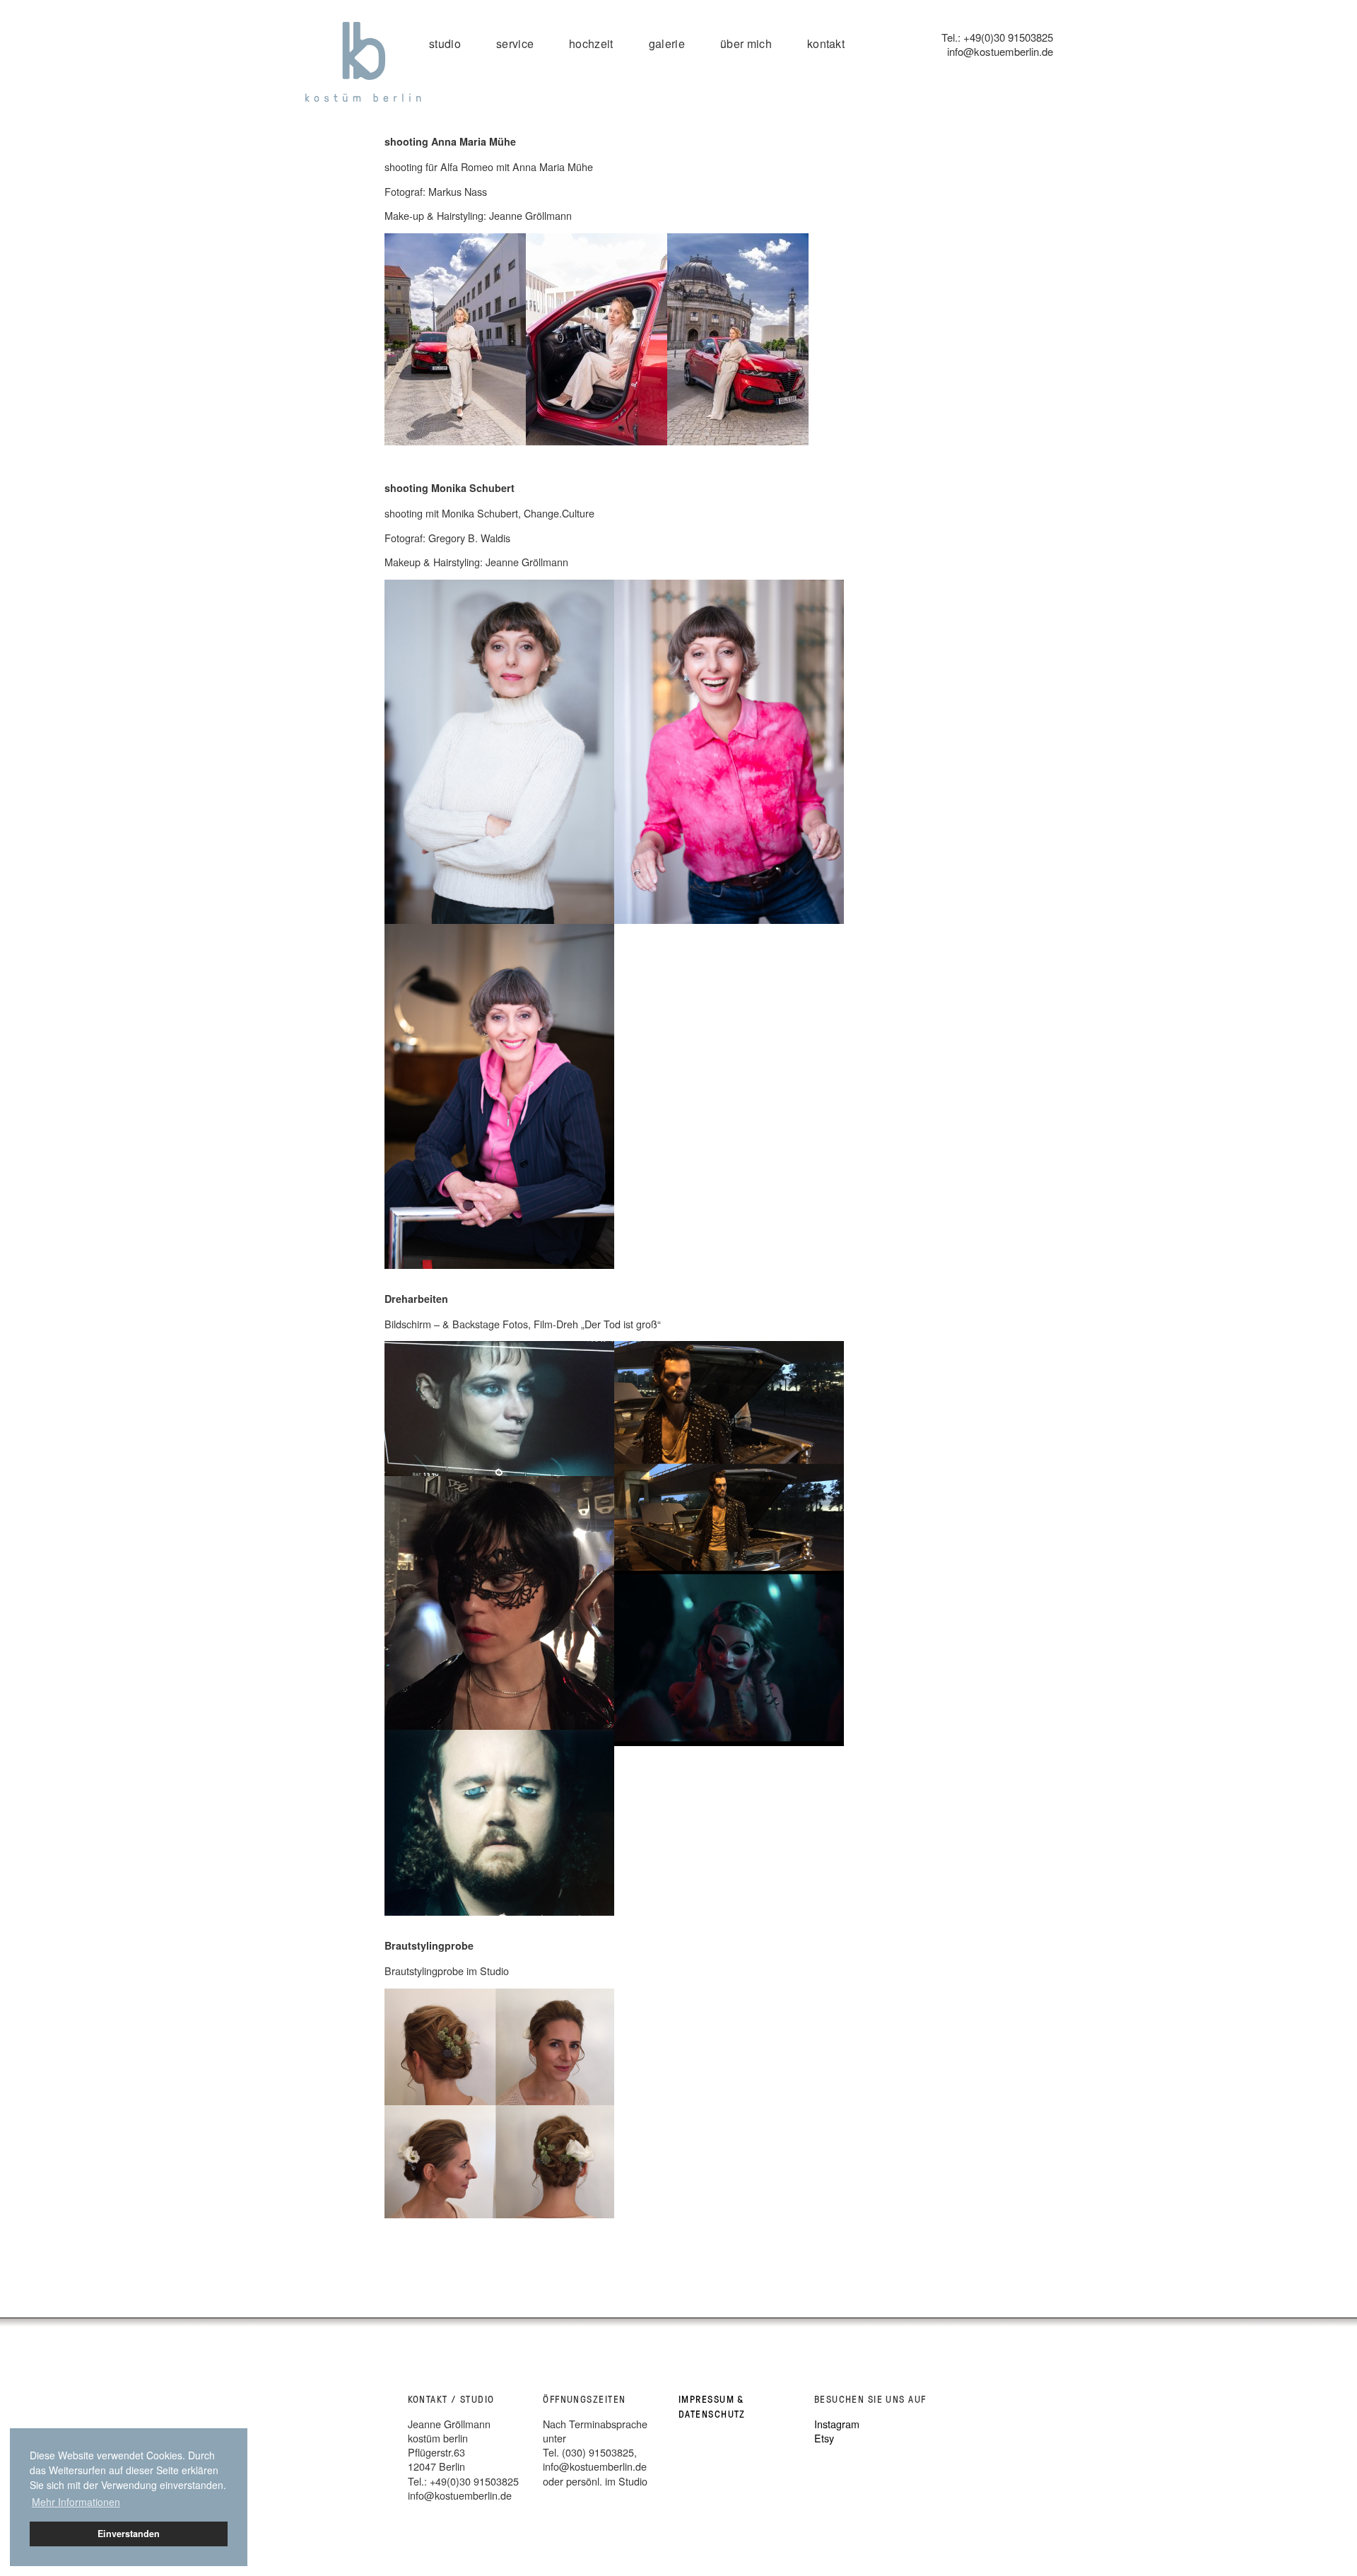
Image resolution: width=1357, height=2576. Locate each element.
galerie (667, 43)
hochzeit (591, 43)
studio (445, 43)
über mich (746, 43)
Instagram (837, 2424)
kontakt (826, 43)
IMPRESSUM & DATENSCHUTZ (712, 2406)
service (515, 43)
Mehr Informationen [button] (76, 2502)
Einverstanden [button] (129, 2534)
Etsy (824, 2438)
